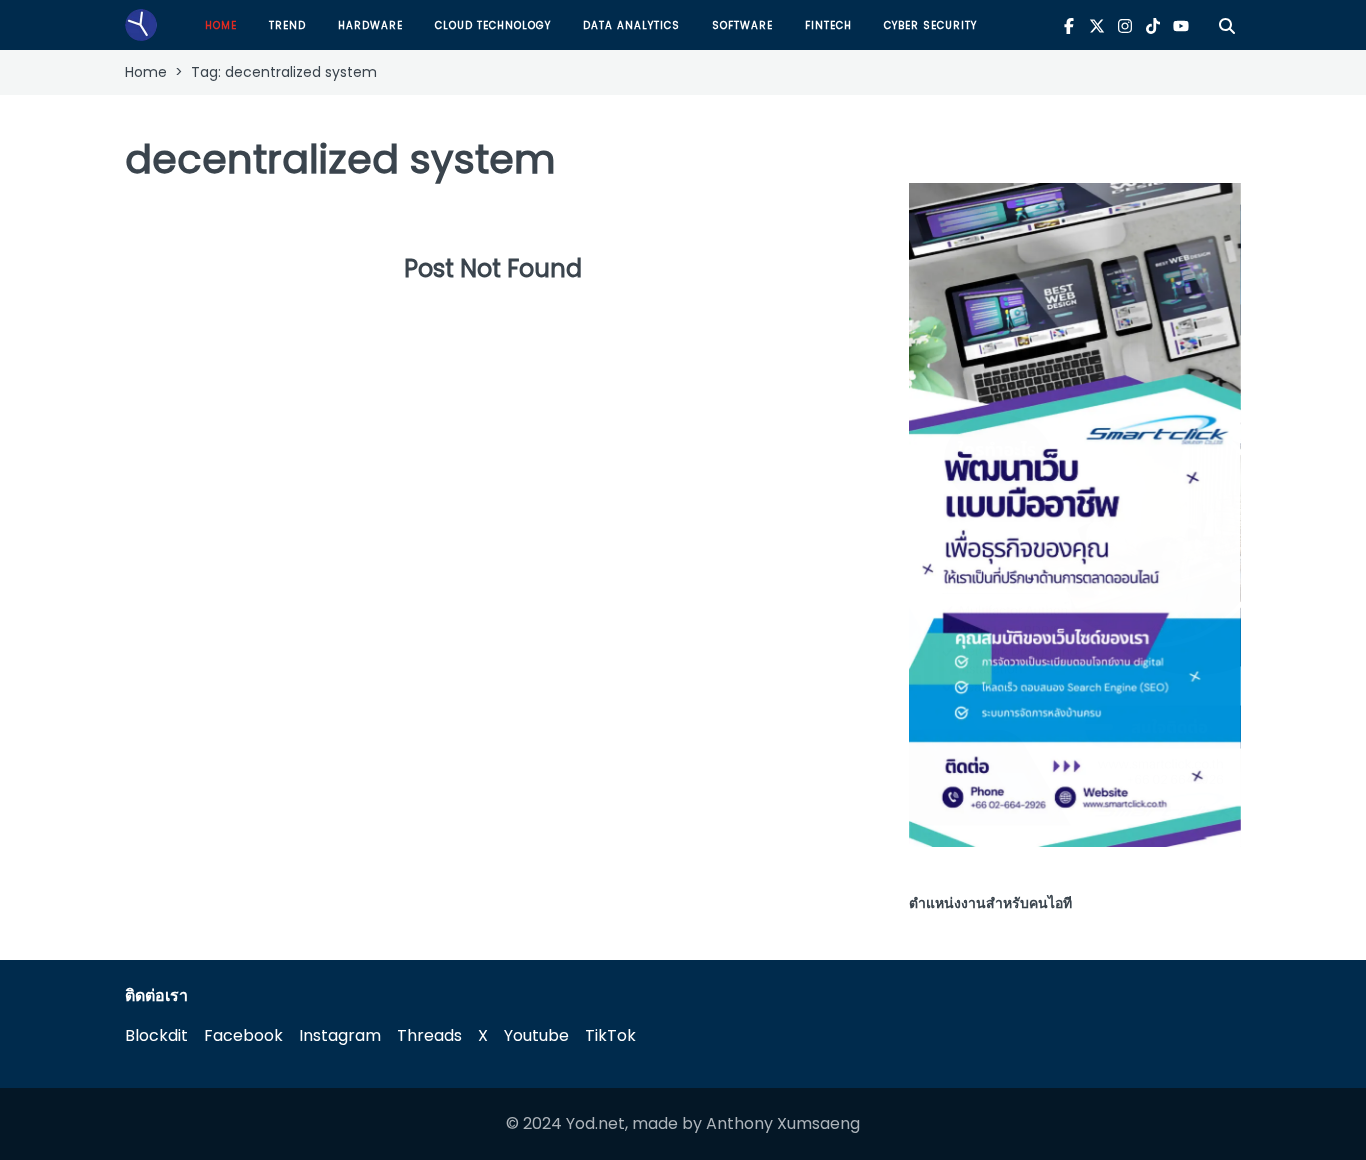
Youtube (536, 1035)
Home (221, 25)
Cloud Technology (493, 25)
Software (742, 25)
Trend (287, 25)
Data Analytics (631, 25)
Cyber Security (930, 25)
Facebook (243, 1035)
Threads (429, 1035)
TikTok (610, 1035)
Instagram (340, 1035)
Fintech (828, 25)
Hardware (370, 25)
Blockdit (156, 1035)
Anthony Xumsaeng (783, 1123)
